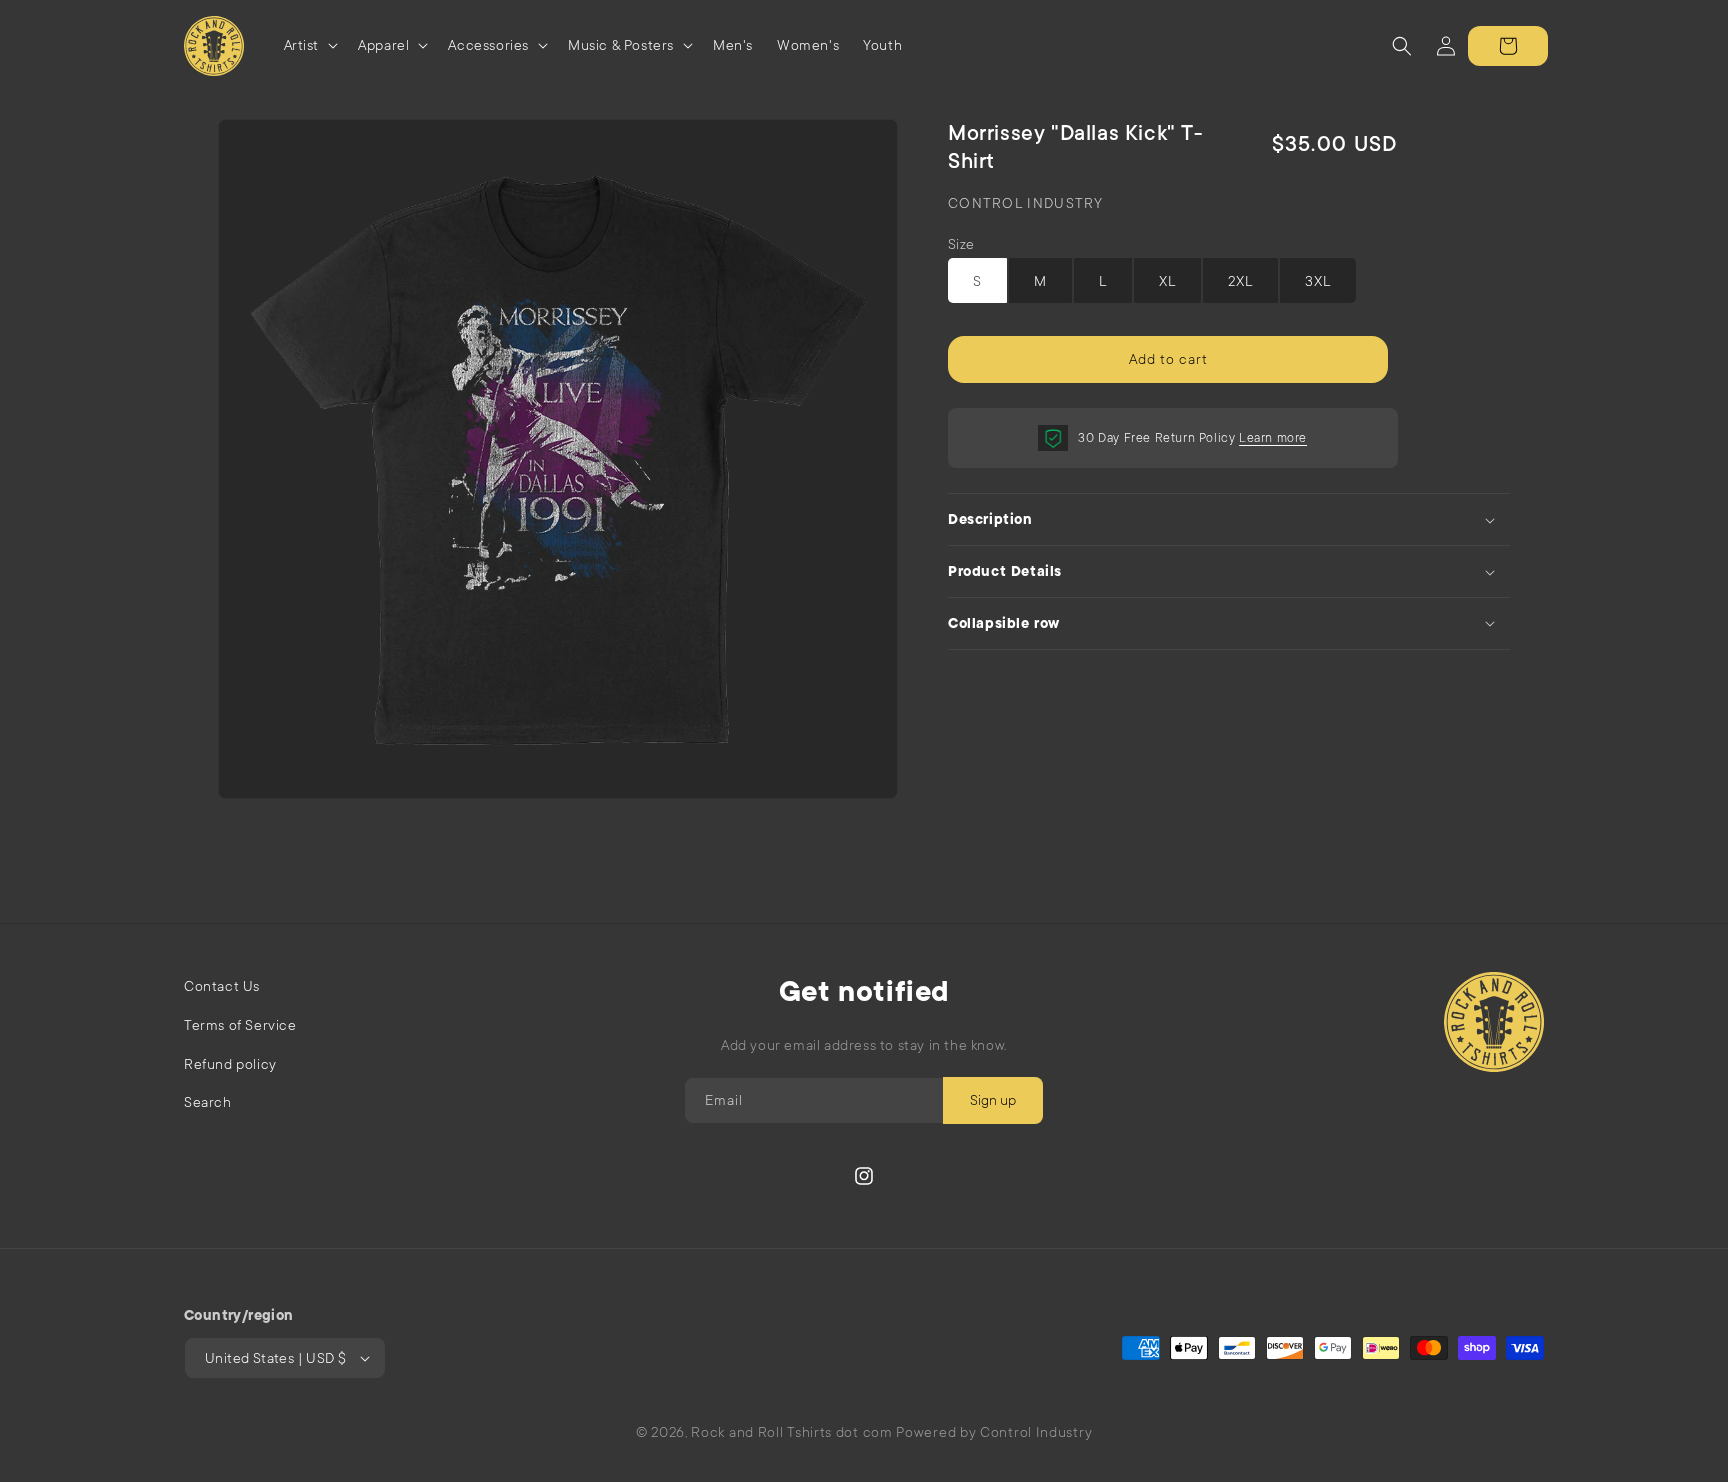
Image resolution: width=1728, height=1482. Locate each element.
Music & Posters (621, 45)
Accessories (488, 45)
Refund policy (230, 1064)
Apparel (383, 45)
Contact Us (222, 986)
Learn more (1273, 438)
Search (208, 1102)
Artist (302, 45)
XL (1167, 281)
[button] (309, 45)
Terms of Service (240, 1025)
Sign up (993, 1100)
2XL (1240, 281)
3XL (1318, 281)
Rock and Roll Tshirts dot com (791, 1432)
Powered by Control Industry (994, 1432)
